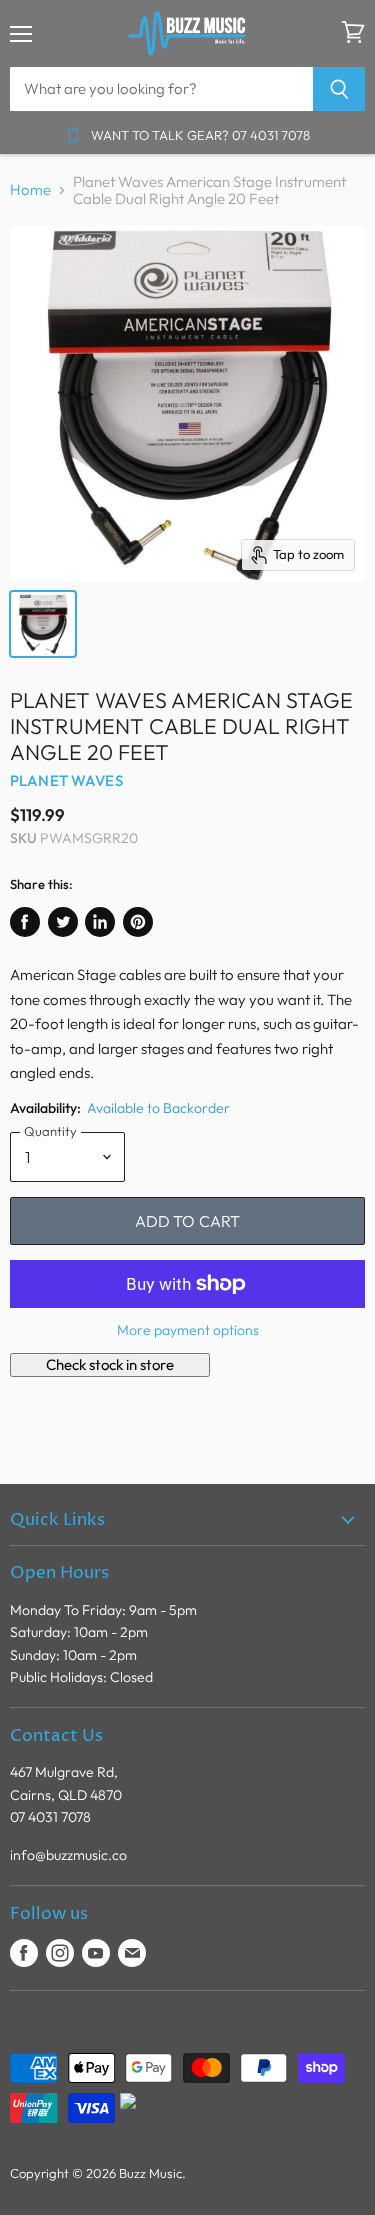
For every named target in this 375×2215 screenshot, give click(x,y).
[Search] (339, 89)
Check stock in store (110, 1364)
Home (30, 189)
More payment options (188, 1330)
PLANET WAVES (66, 780)
